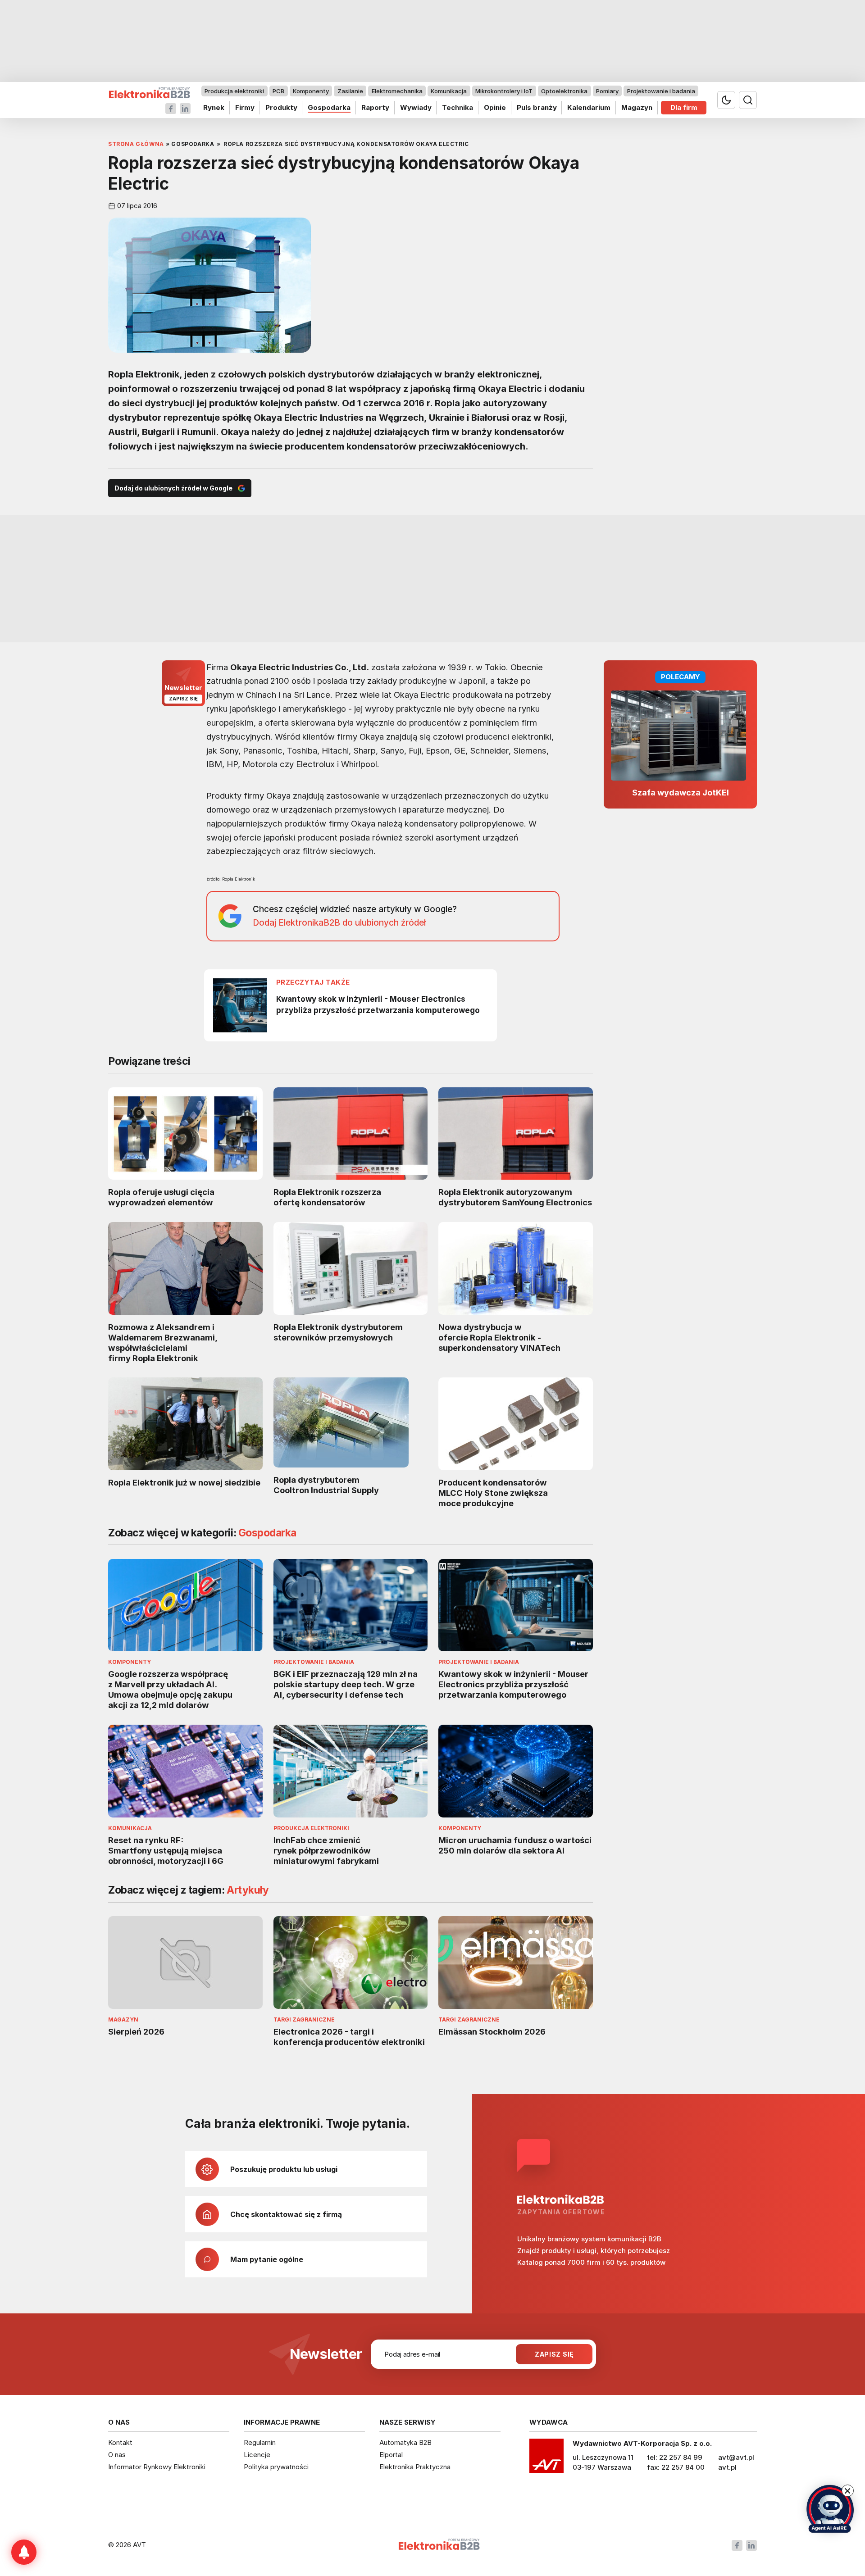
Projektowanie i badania (661, 91)
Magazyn (637, 107)
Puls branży (537, 107)
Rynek (214, 107)
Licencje (257, 2455)
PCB (278, 91)
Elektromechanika (397, 91)
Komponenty (311, 91)
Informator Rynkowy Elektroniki (157, 2467)
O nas (117, 2455)
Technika (458, 107)
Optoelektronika (564, 91)
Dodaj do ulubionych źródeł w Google (173, 488)
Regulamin (260, 2442)
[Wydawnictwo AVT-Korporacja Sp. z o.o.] (546, 2459)
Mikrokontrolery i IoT (504, 91)
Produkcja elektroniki (234, 91)
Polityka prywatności (276, 2467)
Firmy (245, 107)
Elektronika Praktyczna (415, 2467)
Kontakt (120, 2442)
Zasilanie (350, 91)
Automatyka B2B (405, 2442)
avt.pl (727, 2467)
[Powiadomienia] (24, 2552)
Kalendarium (589, 107)
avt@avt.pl (736, 2457)
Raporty (375, 107)
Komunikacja (449, 91)
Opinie (495, 107)
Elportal (391, 2455)
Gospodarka (329, 107)
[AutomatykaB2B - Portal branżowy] (149, 93)
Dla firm (684, 107)
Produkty (281, 107)
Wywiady (416, 107)
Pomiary (607, 91)
